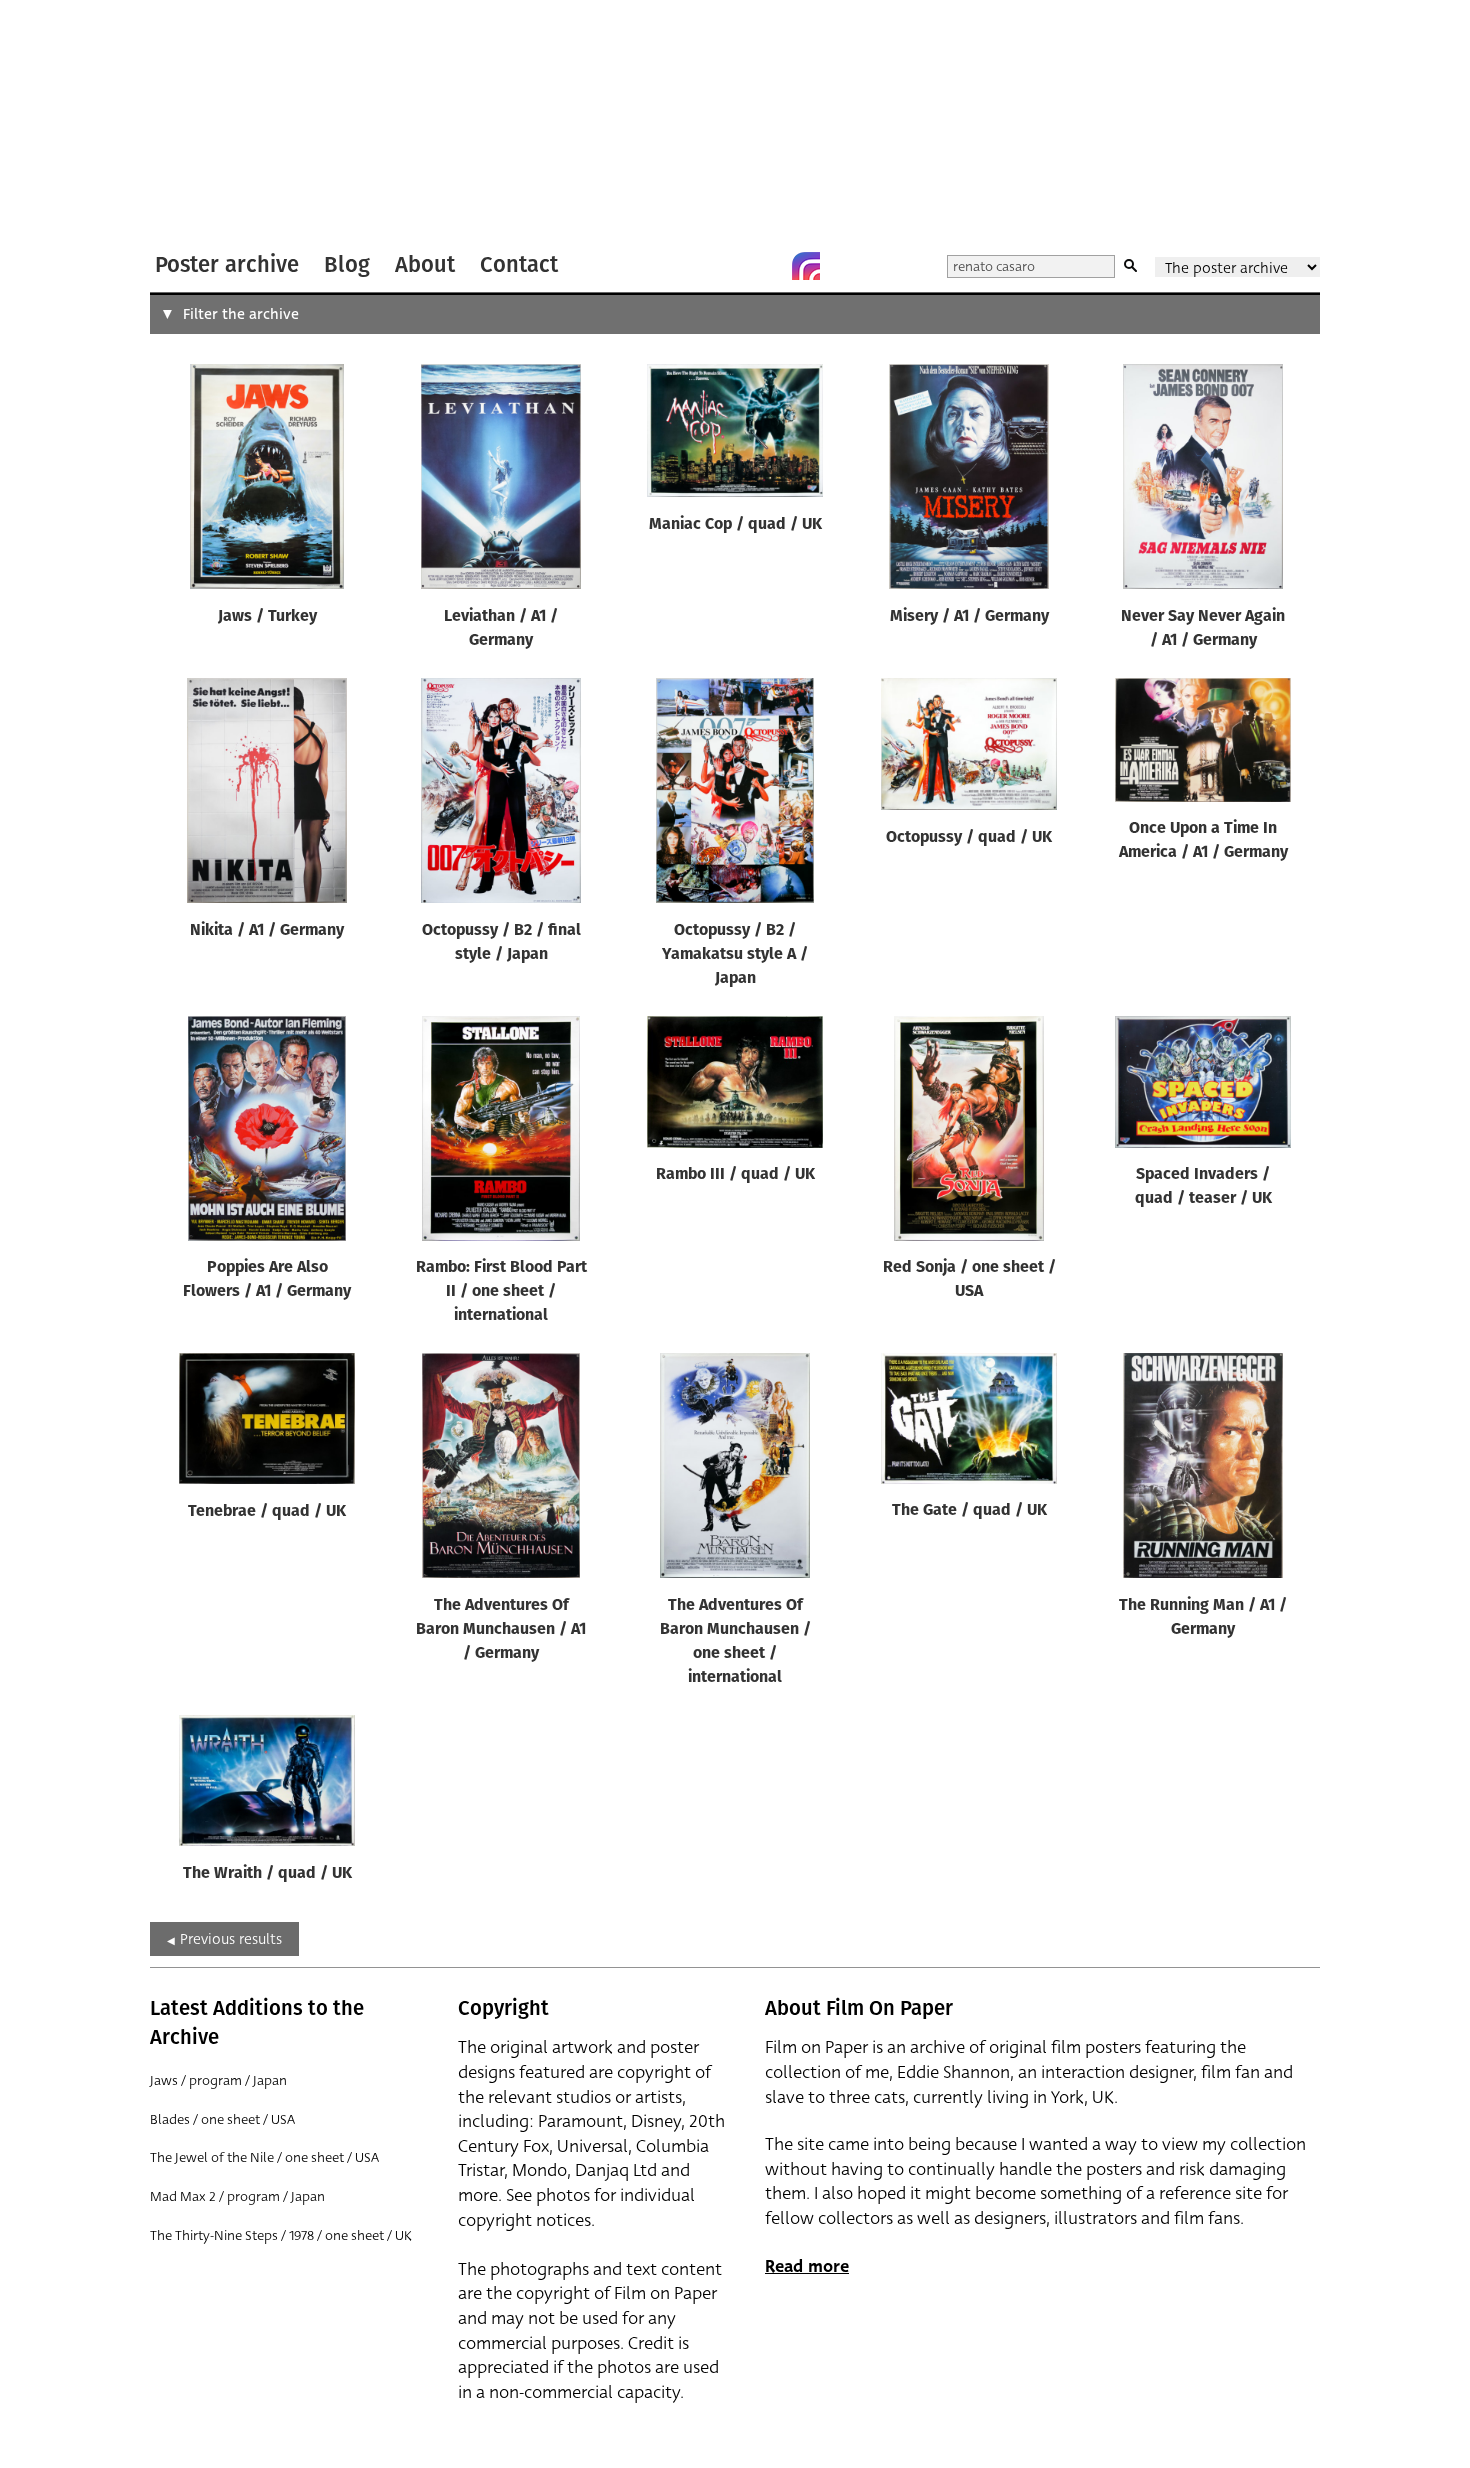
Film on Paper (203, 123)
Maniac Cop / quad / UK (735, 525)
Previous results (231, 1939)
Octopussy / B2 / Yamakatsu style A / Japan (735, 955)
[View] (267, 481)
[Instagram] (806, 266)
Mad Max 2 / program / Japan (237, 2196)
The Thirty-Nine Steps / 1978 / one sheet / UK (281, 2235)
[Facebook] (766, 266)
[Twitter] (726, 266)
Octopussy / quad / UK (969, 838)
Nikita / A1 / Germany (267, 931)
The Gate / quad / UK (969, 1511)
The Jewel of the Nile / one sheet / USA (264, 2157)
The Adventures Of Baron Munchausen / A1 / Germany (501, 1630)
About (425, 264)
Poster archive (227, 264)
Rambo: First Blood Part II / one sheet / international (501, 1292)
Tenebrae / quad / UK (267, 1512)
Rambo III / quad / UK (735, 1175)
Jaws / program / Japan (218, 2080)
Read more (807, 2266)
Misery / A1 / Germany (969, 617)
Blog (347, 264)
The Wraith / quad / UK (267, 1874)
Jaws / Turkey (267, 617)
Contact (519, 264)
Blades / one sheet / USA (222, 2119)
